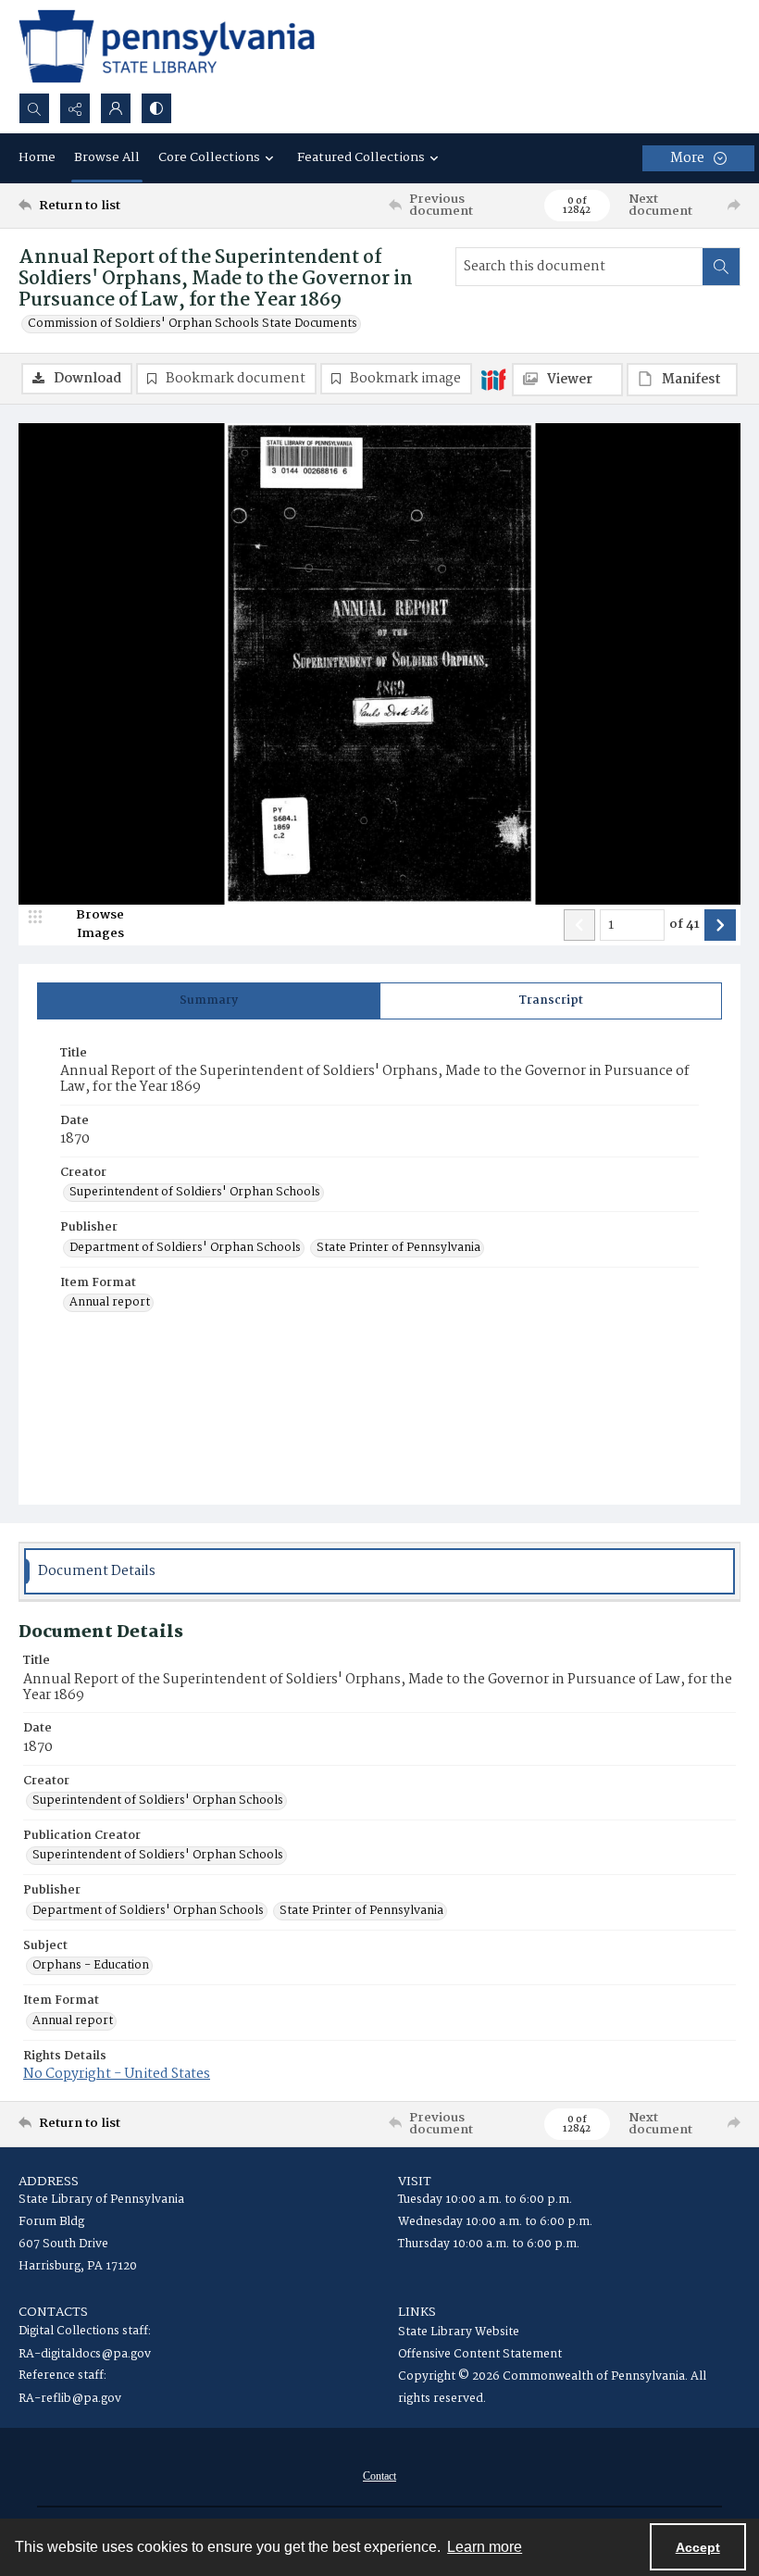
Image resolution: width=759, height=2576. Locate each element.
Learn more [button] (485, 2547)
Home (37, 157)
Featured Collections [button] (361, 157)
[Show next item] (720, 925)
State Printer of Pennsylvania (398, 1248)
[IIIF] (493, 379)
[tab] (209, 1001)
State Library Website (459, 2332)
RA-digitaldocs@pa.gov (85, 2354)
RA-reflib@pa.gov (70, 2399)
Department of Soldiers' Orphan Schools (185, 1248)
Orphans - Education (91, 1966)
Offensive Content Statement (480, 2354)
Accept (698, 2547)
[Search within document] (721, 267)
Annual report (110, 1303)
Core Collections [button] (209, 157)
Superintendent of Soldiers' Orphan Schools (195, 1193)
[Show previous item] (579, 925)
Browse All (107, 157)
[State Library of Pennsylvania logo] (167, 46)
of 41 (684, 925)
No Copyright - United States (117, 2074)
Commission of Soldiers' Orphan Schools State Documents (193, 324)
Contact (379, 2476)
